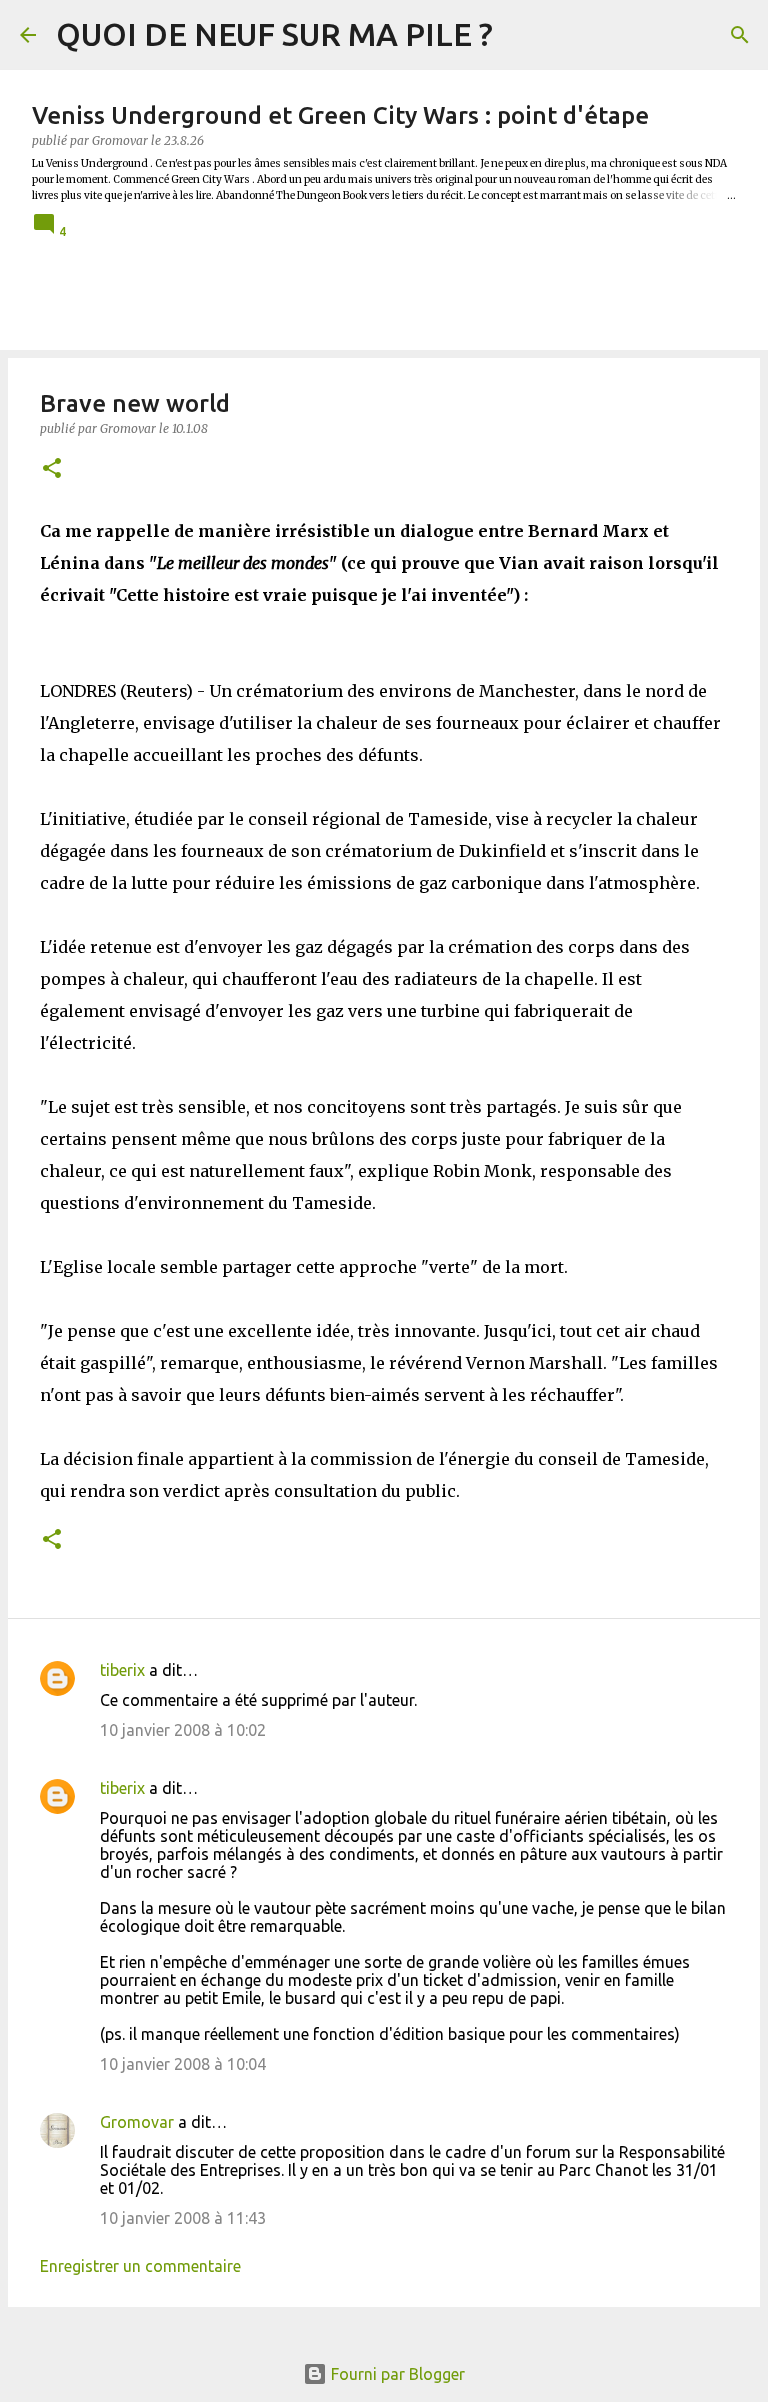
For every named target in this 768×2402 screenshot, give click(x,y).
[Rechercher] (740, 35)
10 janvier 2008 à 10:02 (183, 1730)
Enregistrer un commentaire (140, 2266)
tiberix (122, 1670)
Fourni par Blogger (396, 2374)
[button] (52, 469)
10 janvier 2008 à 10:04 (183, 2064)
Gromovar (137, 2122)
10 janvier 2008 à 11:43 (183, 2218)
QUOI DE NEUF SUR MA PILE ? (274, 34)
